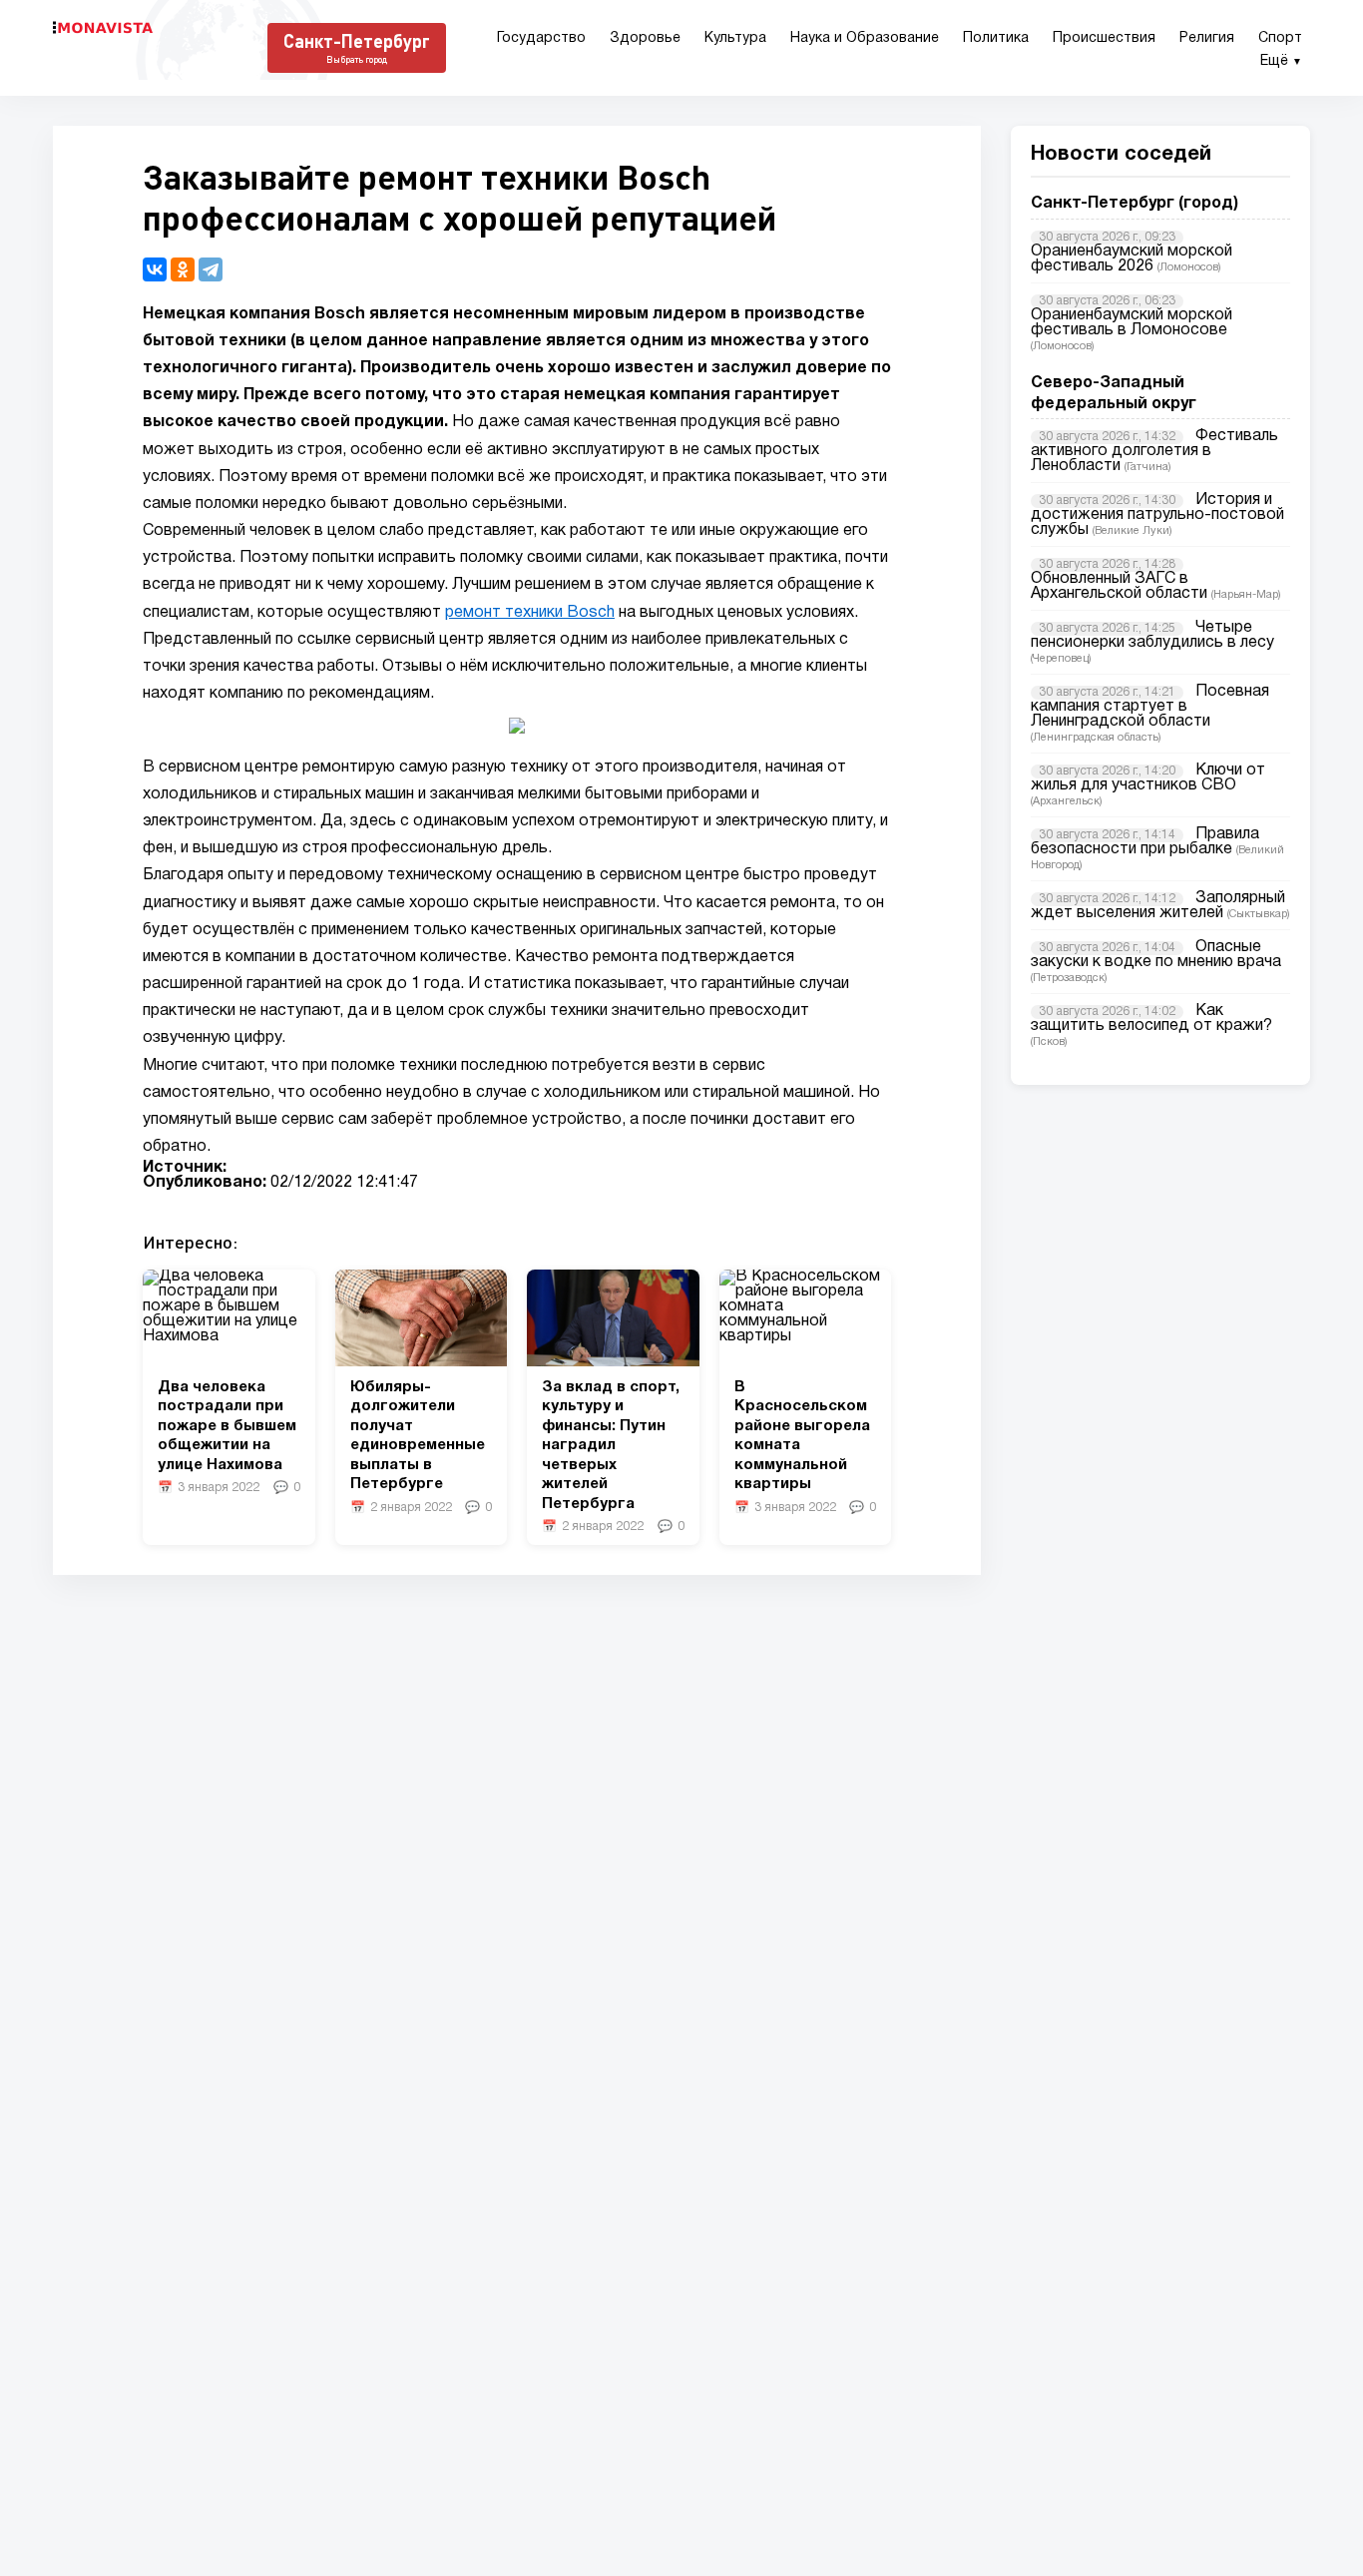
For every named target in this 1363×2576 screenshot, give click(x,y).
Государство (541, 38)
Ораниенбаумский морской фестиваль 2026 (1132, 259)
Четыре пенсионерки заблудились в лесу (1152, 635)
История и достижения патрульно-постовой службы (1157, 515)
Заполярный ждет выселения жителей (1158, 906)
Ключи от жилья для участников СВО (1148, 778)
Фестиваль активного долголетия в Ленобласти (1154, 451)
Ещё (1281, 61)
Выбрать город (357, 59)
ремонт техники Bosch (530, 613)
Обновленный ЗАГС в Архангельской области (1119, 586)
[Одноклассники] (183, 269)
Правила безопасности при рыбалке (1145, 842)
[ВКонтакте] (155, 269)
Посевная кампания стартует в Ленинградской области (1150, 707)
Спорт (1280, 38)
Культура (735, 38)
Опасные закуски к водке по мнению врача (1156, 955)
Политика (996, 38)
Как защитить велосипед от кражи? (1151, 1019)
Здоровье (645, 38)
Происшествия (1104, 38)
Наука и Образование (865, 38)
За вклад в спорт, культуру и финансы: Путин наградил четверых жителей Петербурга (611, 1446)
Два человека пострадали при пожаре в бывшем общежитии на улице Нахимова (227, 1426)
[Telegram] (211, 269)
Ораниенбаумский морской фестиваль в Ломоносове (1132, 323)
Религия (1207, 38)
